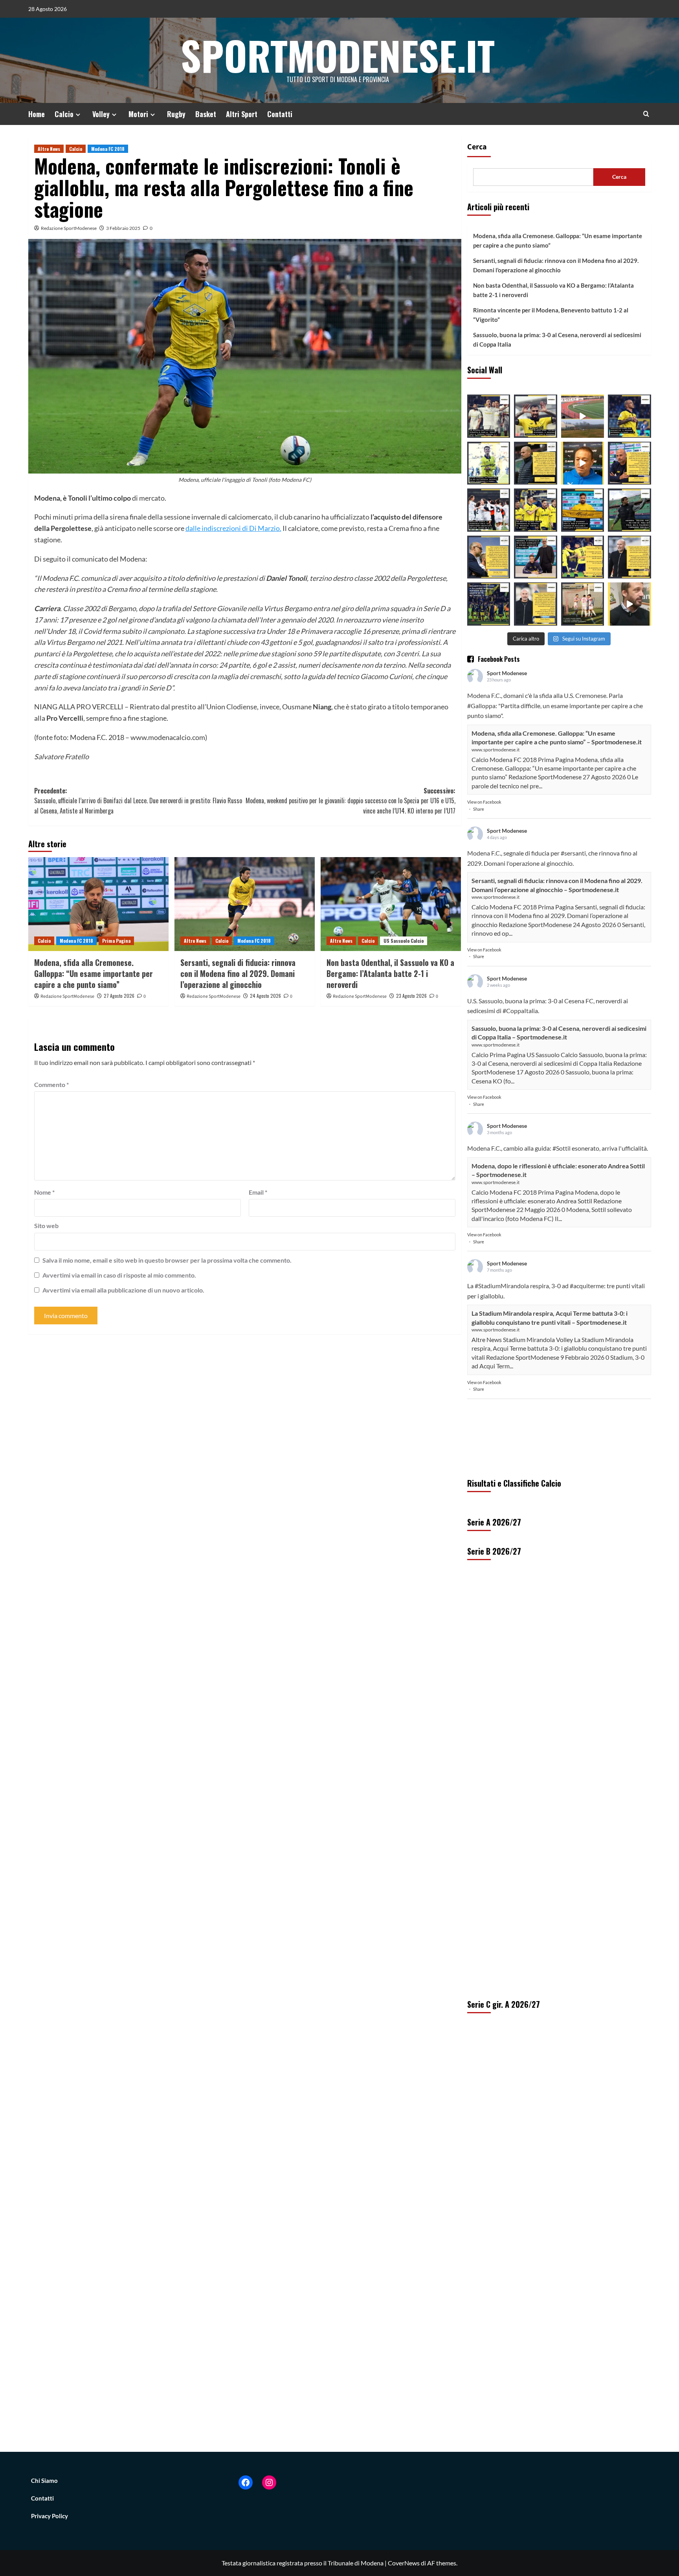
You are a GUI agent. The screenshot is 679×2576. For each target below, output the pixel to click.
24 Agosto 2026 (265, 996)
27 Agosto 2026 (119, 996)
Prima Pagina (116, 941)
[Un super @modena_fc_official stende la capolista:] (489, 463)
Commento (51, 1084)
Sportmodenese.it (338, 55)
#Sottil (562, 1148)
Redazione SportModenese (69, 228)
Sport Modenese (507, 673)
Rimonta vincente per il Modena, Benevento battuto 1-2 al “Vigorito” (551, 315)
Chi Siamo (44, 2481)
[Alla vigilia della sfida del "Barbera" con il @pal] (629, 463)
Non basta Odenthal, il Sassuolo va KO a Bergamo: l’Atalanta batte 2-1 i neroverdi (390, 973)
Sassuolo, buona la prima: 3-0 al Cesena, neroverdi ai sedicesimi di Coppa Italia (557, 340)
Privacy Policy (50, 2516)
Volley (101, 114)
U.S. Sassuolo (485, 1001)
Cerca (477, 147)
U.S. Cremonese (585, 695)
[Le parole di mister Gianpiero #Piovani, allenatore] (583, 463)
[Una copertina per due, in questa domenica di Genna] (489, 510)
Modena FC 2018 (108, 149)
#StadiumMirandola (502, 1286)
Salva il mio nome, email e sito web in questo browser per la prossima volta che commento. (167, 1260)
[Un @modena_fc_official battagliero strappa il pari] (489, 416)
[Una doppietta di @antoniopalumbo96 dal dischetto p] (629, 416)
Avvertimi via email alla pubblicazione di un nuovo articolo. (123, 1290)
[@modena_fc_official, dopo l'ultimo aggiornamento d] (583, 557)
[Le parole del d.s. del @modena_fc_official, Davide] (489, 557)
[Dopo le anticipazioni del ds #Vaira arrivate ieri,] (536, 557)
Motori (138, 114)
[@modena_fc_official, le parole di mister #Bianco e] (536, 463)
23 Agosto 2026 (411, 996)
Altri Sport (242, 114)
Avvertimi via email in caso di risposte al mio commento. (119, 1275)
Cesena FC (579, 1001)
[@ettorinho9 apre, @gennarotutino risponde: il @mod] (536, 416)
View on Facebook (484, 802)
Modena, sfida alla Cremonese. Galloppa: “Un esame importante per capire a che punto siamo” (94, 973)
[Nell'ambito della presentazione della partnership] (629, 604)
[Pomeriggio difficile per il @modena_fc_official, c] (536, 510)
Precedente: (138, 801)
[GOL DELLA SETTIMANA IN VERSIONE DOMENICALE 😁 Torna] (583, 416)
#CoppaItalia (520, 1011)
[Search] (646, 114)
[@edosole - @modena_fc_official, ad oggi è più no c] (629, 510)
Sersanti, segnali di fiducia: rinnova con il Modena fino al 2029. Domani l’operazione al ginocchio (238, 973)
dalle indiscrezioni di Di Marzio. (233, 528)
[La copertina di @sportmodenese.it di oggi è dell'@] (583, 604)
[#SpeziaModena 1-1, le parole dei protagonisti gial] (629, 557)
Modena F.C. (484, 695)
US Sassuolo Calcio (404, 941)
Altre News (49, 149)
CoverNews (404, 2563)
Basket (206, 114)
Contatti (280, 114)
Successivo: (351, 801)
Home (37, 114)
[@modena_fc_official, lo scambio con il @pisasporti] (583, 510)
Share (479, 809)
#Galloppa (481, 706)
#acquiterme (587, 1286)
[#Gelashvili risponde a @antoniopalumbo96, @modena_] (489, 604)
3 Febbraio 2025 (123, 228)
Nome (44, 1192)
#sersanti (573, 853)
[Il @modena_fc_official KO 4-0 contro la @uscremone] (536, 604)
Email (258, 1192)
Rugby (176, 114)
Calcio (64, 114)
